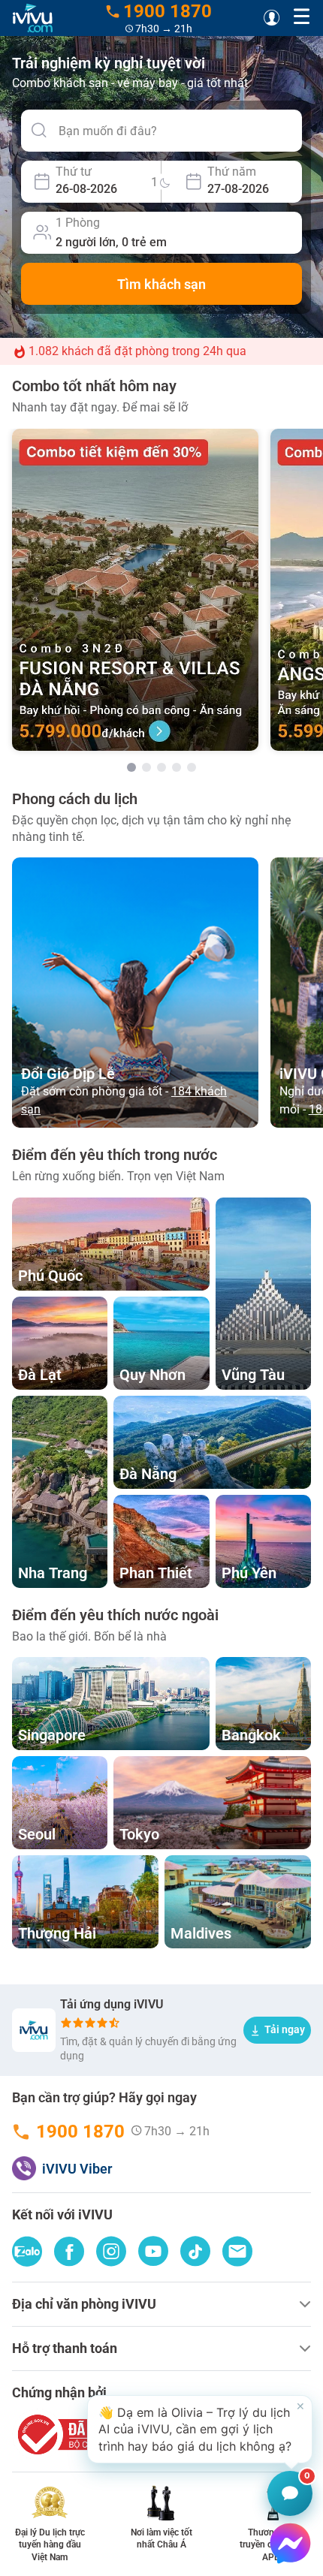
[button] (200, 2429)
